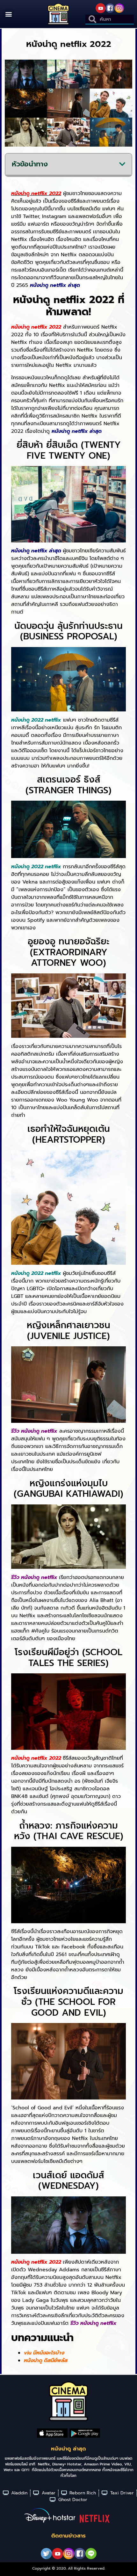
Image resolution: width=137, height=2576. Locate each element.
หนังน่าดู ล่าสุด (68, 2449)
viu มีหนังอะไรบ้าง (44, 2353)
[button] (8, 14)
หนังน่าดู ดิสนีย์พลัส (46, 2361)
